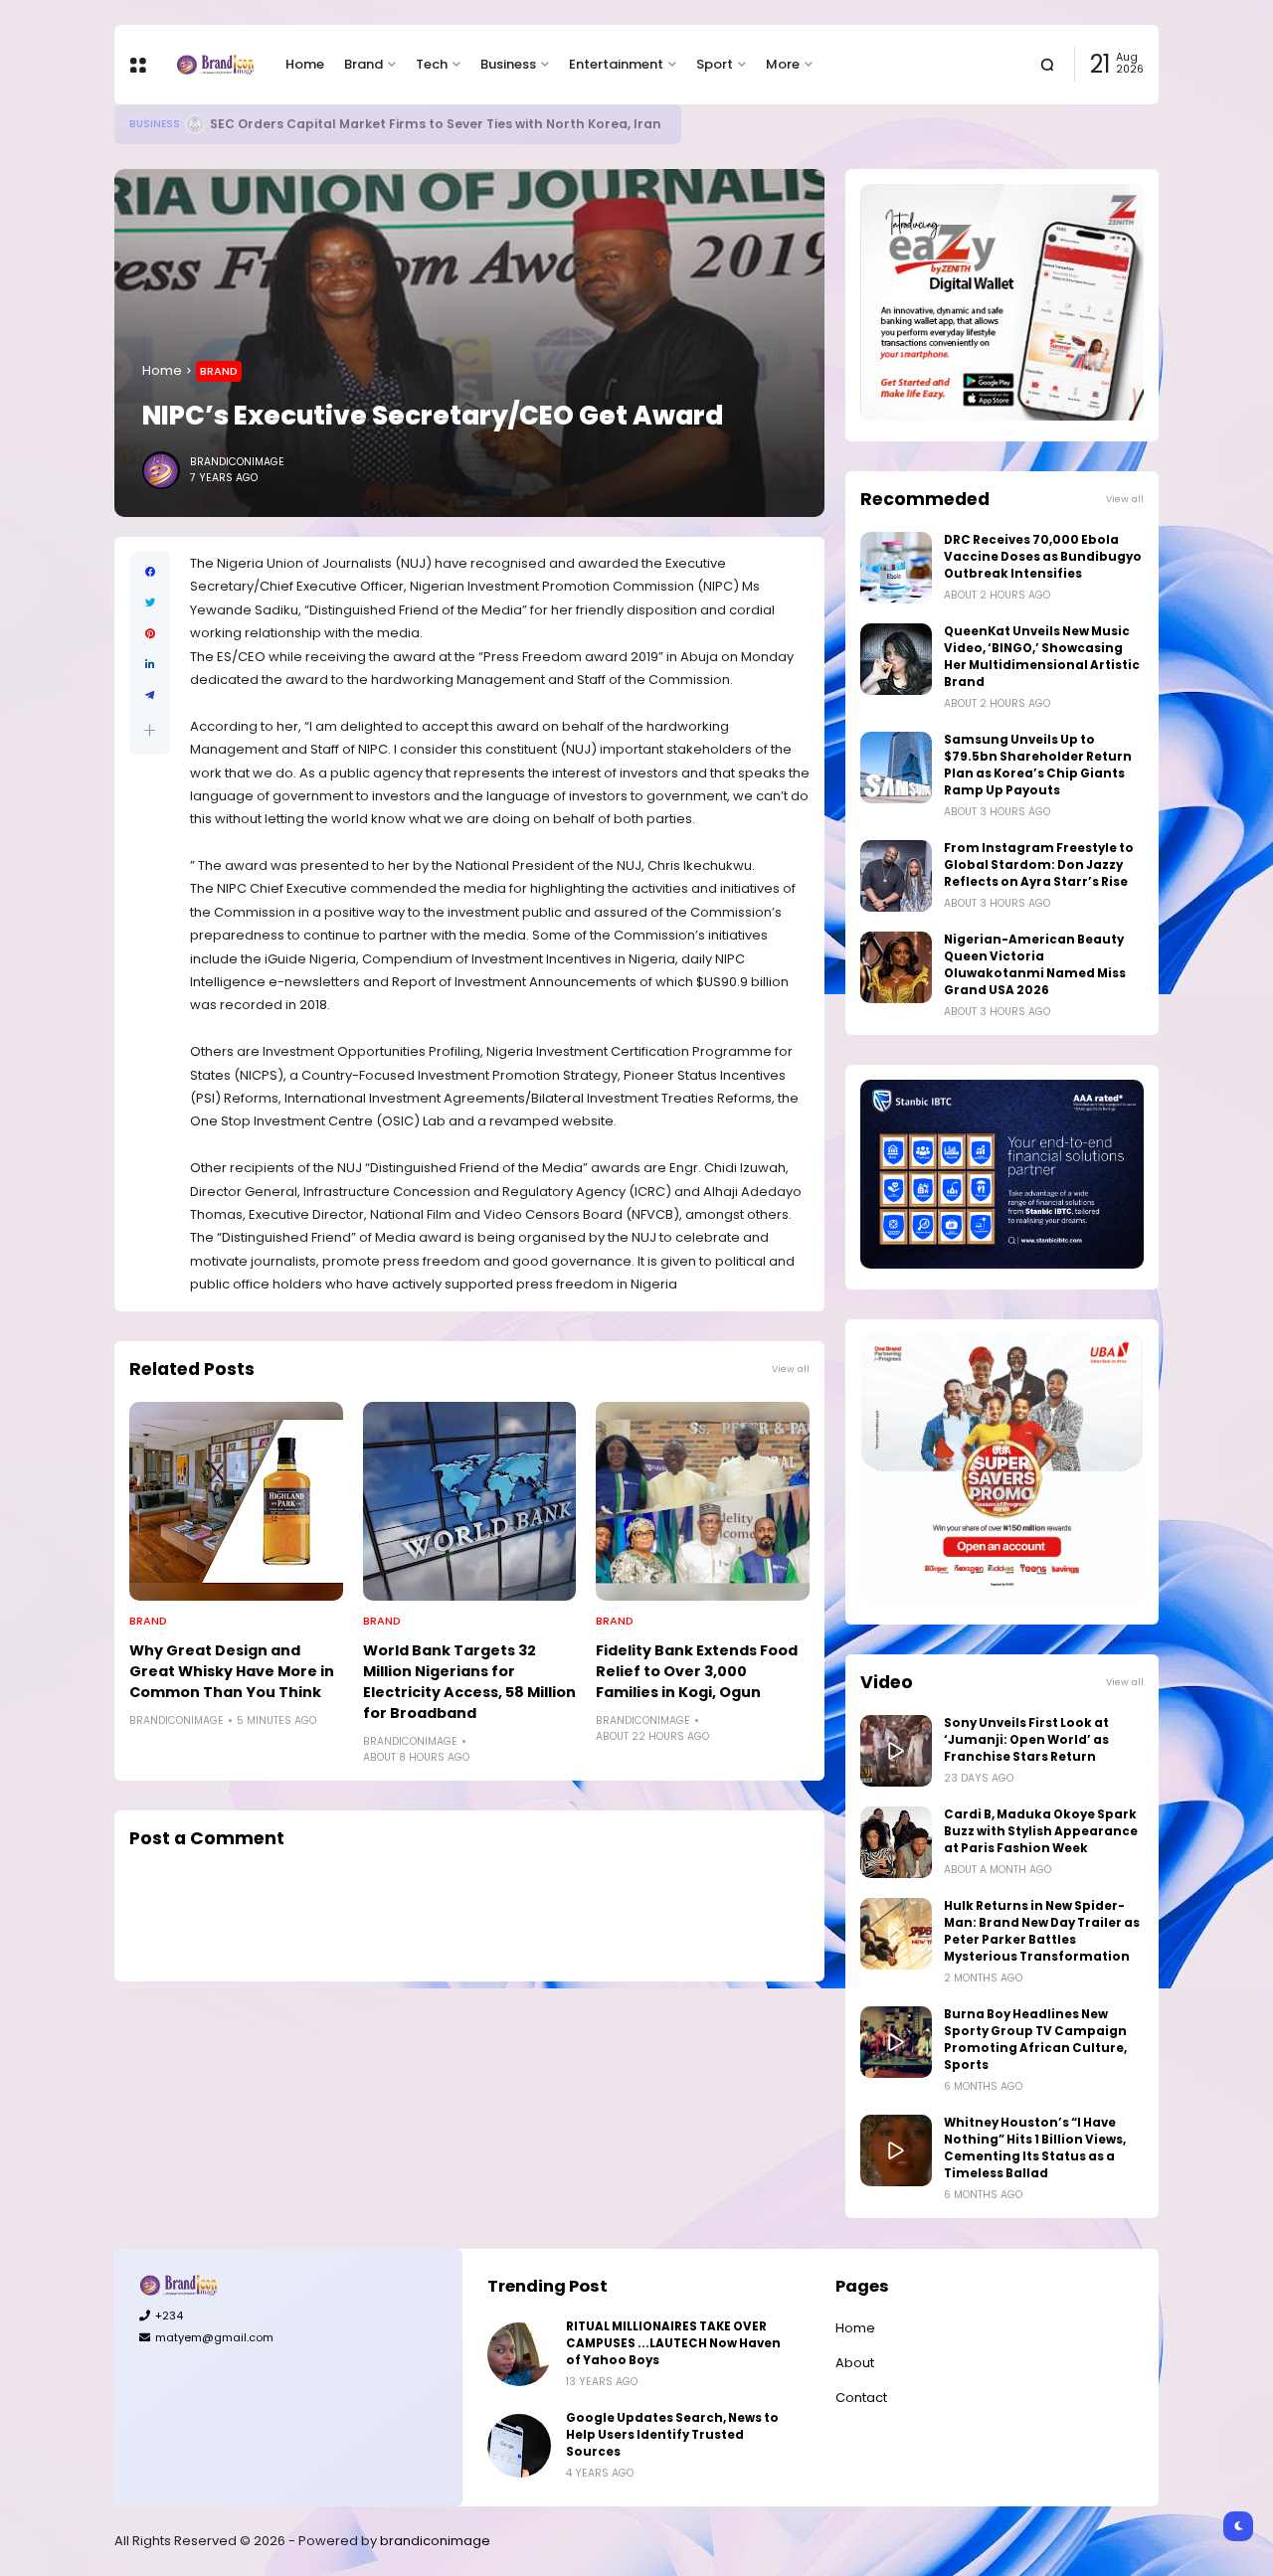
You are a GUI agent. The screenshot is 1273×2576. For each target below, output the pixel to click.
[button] (150, 730)
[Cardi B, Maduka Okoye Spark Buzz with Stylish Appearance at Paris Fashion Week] (896, 1842)
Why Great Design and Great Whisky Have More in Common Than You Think (232, 1671)
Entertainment (616, 64)
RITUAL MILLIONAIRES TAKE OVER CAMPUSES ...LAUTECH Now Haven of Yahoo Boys (673, 2343)
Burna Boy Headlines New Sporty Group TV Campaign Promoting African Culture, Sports (1035, 2040)
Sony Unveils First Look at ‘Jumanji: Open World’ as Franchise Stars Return (1026, 1740)
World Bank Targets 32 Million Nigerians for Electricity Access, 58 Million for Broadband (469, 1682)
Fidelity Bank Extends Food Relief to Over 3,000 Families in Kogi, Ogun (697, 1671)
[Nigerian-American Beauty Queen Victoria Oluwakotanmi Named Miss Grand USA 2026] (896, 967)
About (855, 2363)
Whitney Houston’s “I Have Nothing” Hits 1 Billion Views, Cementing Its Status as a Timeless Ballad (1035, 2148)
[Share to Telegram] (150, 695)
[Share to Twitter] (150, 603)
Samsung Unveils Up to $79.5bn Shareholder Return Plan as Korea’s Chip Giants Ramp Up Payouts (1038, 765)
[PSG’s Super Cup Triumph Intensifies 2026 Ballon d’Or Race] (181, 124)
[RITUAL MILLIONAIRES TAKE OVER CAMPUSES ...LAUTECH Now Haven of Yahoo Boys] (519, 2354)
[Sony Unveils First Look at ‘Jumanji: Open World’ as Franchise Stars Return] (896, 1751)
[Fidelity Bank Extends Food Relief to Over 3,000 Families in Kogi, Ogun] (703, 1501)
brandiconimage (435, 2541)
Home (305, 64)
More (783, 64)
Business (508, 64)
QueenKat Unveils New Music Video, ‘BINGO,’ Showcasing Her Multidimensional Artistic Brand (1042, 657)
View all (791, 1369)
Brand (364, 64)
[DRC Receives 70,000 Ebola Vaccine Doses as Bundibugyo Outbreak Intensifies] (896, 568)
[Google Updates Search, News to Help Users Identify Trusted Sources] (519, 2446)
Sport (715, 64)
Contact (861, 2398)
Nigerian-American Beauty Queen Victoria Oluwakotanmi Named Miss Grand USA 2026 (1035, 965)
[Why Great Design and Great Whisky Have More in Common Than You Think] (236, 1501)
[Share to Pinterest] (150, 634)
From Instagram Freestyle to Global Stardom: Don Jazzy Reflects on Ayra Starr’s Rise (1039, 865)
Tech (432, 64)
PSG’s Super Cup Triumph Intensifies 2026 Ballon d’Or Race (390, 124)
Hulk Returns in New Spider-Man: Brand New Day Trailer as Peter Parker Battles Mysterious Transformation (1042, 1931)
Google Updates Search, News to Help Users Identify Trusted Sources (672, 2435)
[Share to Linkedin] (150, 665)
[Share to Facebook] (150, 572)
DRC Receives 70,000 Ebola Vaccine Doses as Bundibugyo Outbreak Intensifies (1043, 557)
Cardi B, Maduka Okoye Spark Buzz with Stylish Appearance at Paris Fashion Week (1041, 1831)
